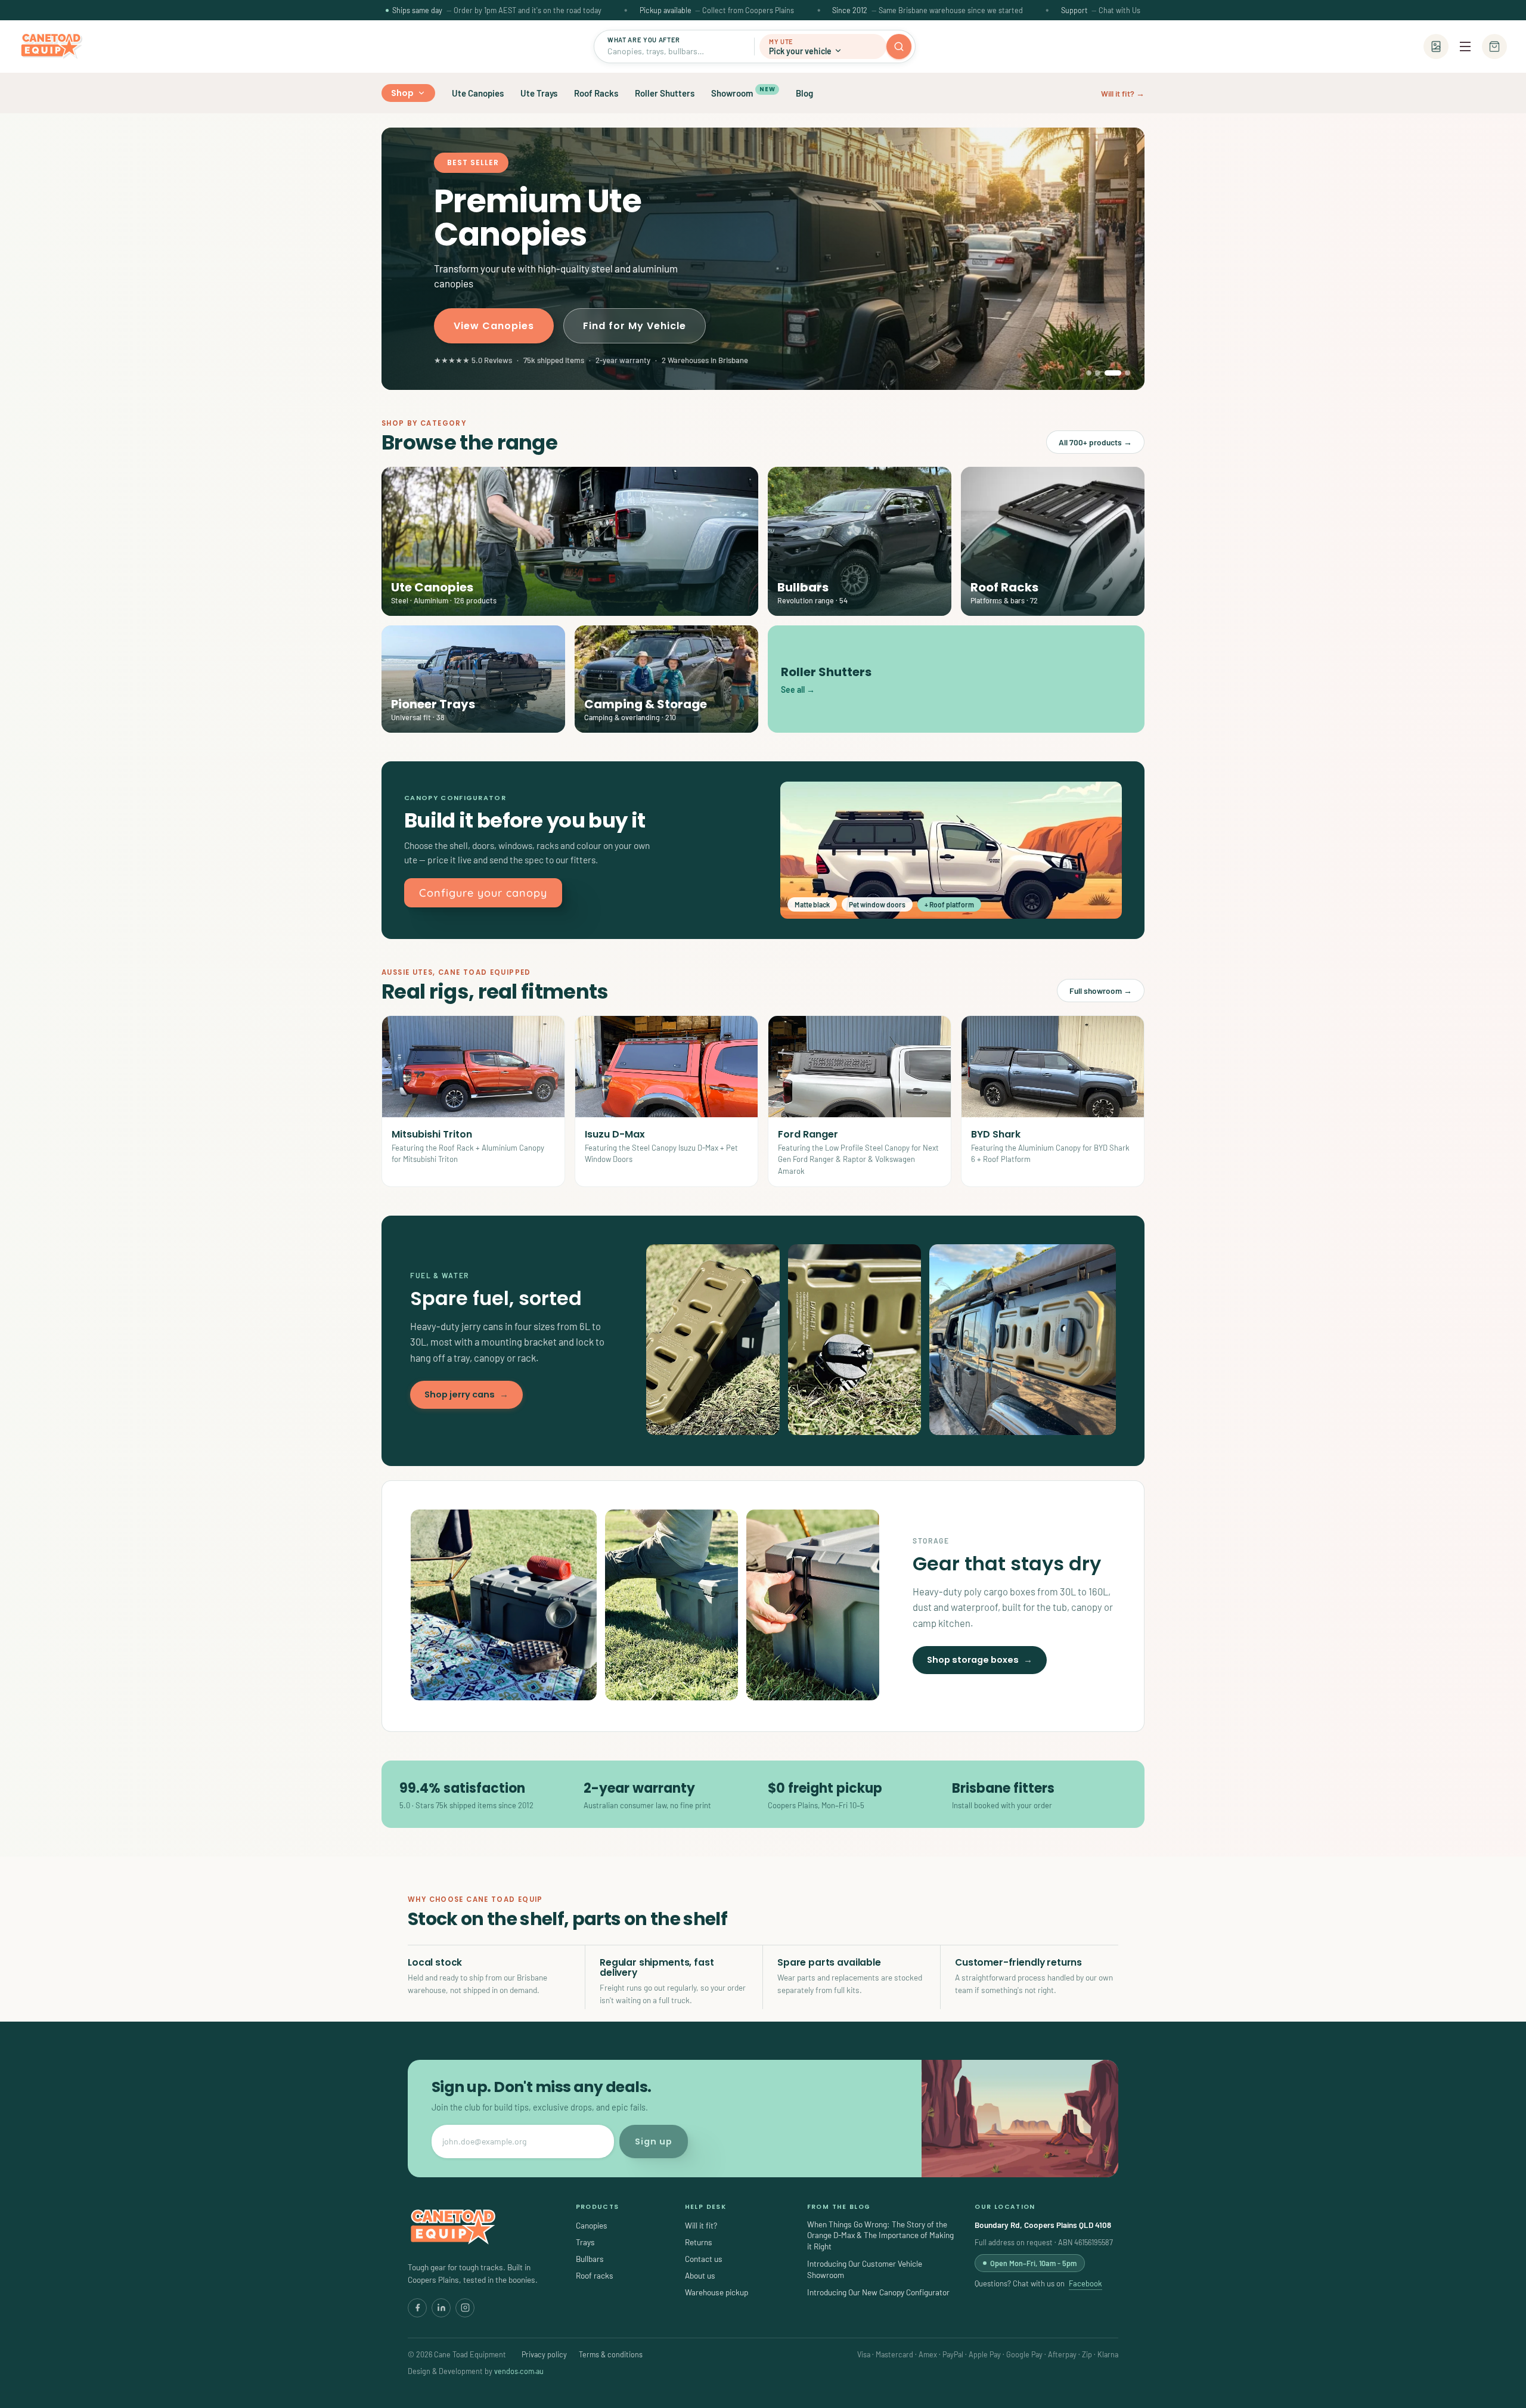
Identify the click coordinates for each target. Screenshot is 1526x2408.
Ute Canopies (478, 93)
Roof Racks (596, 93)
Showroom (743, 92)
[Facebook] (417, 2308)
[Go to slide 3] (1107, 373)
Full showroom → (1101, 991)
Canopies (592, 2225)
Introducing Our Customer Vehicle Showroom (865, 2269)
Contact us (704, 2259)
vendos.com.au (519, 2371)
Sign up (654, 2142)
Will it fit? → (1123, 93)
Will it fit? (701, 2225)
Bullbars (590, 2259)
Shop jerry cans (466, 1394)
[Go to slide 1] (1089, 373)
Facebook (1085, 2283)
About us (700, 2275)
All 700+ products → (1095, 442)
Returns (699, 2242)
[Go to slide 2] (1098, 373)
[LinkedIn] (441, 2308)
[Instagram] (465, 2308)
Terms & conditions (611, 2354)
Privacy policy (544, 2354)
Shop (403, 93)
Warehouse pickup (717, 2292)
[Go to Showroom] (1436, 47)
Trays (585, 2242)
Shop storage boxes (980, 1660)
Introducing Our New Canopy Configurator (878, 2292)
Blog (804, 93)
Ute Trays (539, 93)
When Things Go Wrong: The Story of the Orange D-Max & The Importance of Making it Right (880, 2235)
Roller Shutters (665, 93)
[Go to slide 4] (1122, 373)
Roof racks (595, 2275)
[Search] (899, 47)
